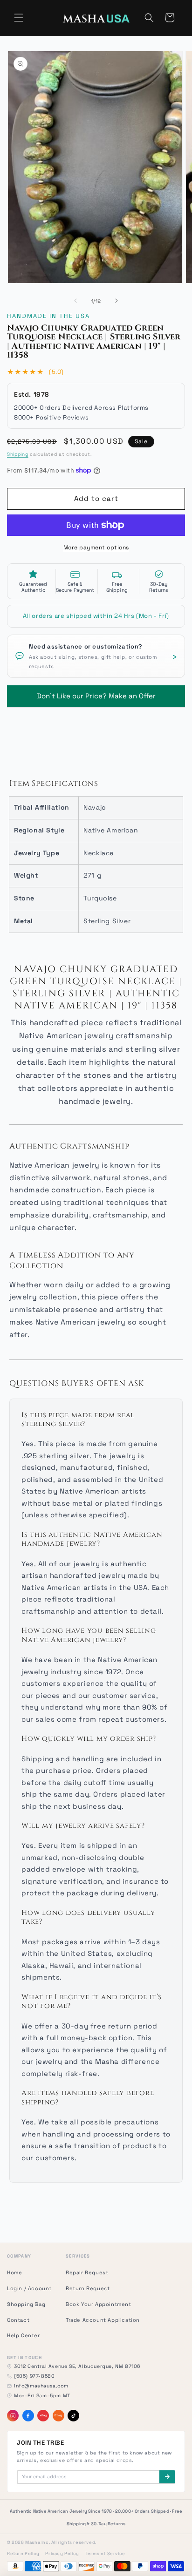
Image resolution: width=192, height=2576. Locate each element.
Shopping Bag (26, 2304)
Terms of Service (105, 2554)
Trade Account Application (103, 2320)
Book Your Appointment (99, 2304)
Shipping (18, 454)
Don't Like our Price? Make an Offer (96, 693)
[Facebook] (28, 2416)
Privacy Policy (62, 2554)
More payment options (96, 548)
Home (14, 2272)
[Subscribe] (167, 2477)
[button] (19, 18)
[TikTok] (73, 2416)
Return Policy (23, 2554)
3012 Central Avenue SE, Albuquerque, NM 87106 (77, 2366)
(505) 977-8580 (34, 2376)
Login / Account (29, 2288)
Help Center (24, 2335)
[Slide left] (75, 301)
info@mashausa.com (41, 2386)
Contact (18, 2320)
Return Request (88, 2288)
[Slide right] (117, 301)
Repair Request (87, 2272)
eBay (43, 2415)
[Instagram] (13, 2416)
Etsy (58, 2415)
